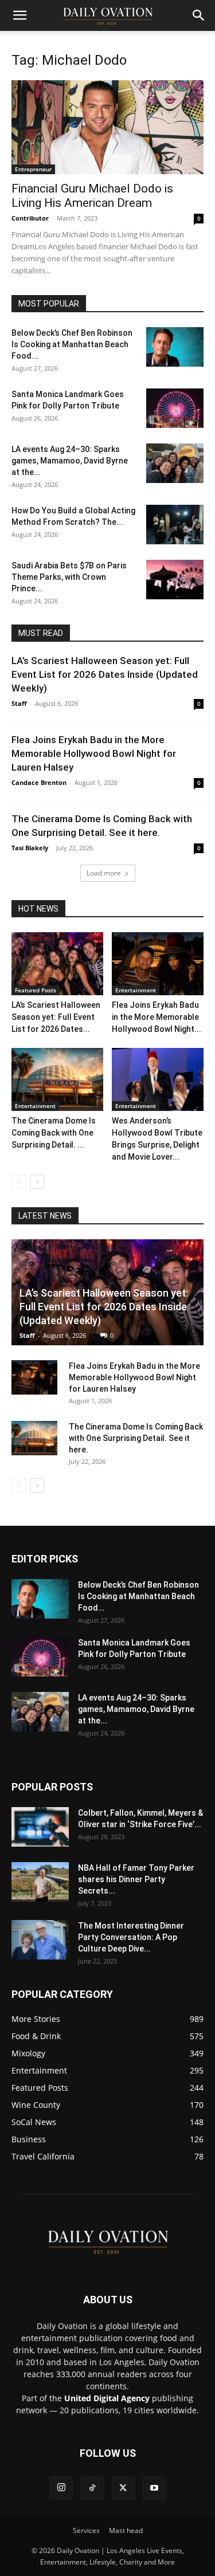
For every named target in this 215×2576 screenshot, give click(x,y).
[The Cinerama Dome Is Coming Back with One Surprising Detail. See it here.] (57, 1079)
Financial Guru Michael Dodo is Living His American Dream (92, 196)
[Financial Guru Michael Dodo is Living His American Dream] (107, 127)
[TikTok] (92, 2488)
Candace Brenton (39, 782)
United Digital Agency (107, 2398)
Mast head (126, 2530)
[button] (19, 15)
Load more (104, 873)
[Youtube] (154, 2488)
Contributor (30, 218)
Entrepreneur (33, 169)
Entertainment (136, 990)
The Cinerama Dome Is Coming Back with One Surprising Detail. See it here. (136, 1438)
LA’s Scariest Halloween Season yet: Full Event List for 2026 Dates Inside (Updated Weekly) (105, 674)
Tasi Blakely (30, 848)
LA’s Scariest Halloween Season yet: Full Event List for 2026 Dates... (56, 1017)
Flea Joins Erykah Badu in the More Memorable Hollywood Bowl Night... (157, 1017)
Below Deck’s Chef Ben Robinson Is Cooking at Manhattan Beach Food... (72, 344)
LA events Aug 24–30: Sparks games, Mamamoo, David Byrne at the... (70, 461)
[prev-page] (19, 1182)
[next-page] (37, 1182)
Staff (19, 703)
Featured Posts (36, 990)
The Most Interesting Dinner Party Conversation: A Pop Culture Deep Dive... (131, 1937)
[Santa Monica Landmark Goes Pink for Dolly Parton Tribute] (175, 408)
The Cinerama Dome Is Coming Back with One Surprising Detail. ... (54, 1133)
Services (86, 2530)
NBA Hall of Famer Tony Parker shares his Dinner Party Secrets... (136, 1879)
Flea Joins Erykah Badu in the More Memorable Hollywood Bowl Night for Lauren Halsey (94, 753)
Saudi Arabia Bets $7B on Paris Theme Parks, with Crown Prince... (69, 577)
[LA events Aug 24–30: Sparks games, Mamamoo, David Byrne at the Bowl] (175, 463)
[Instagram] (61, 2488)
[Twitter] (123, 2488)
